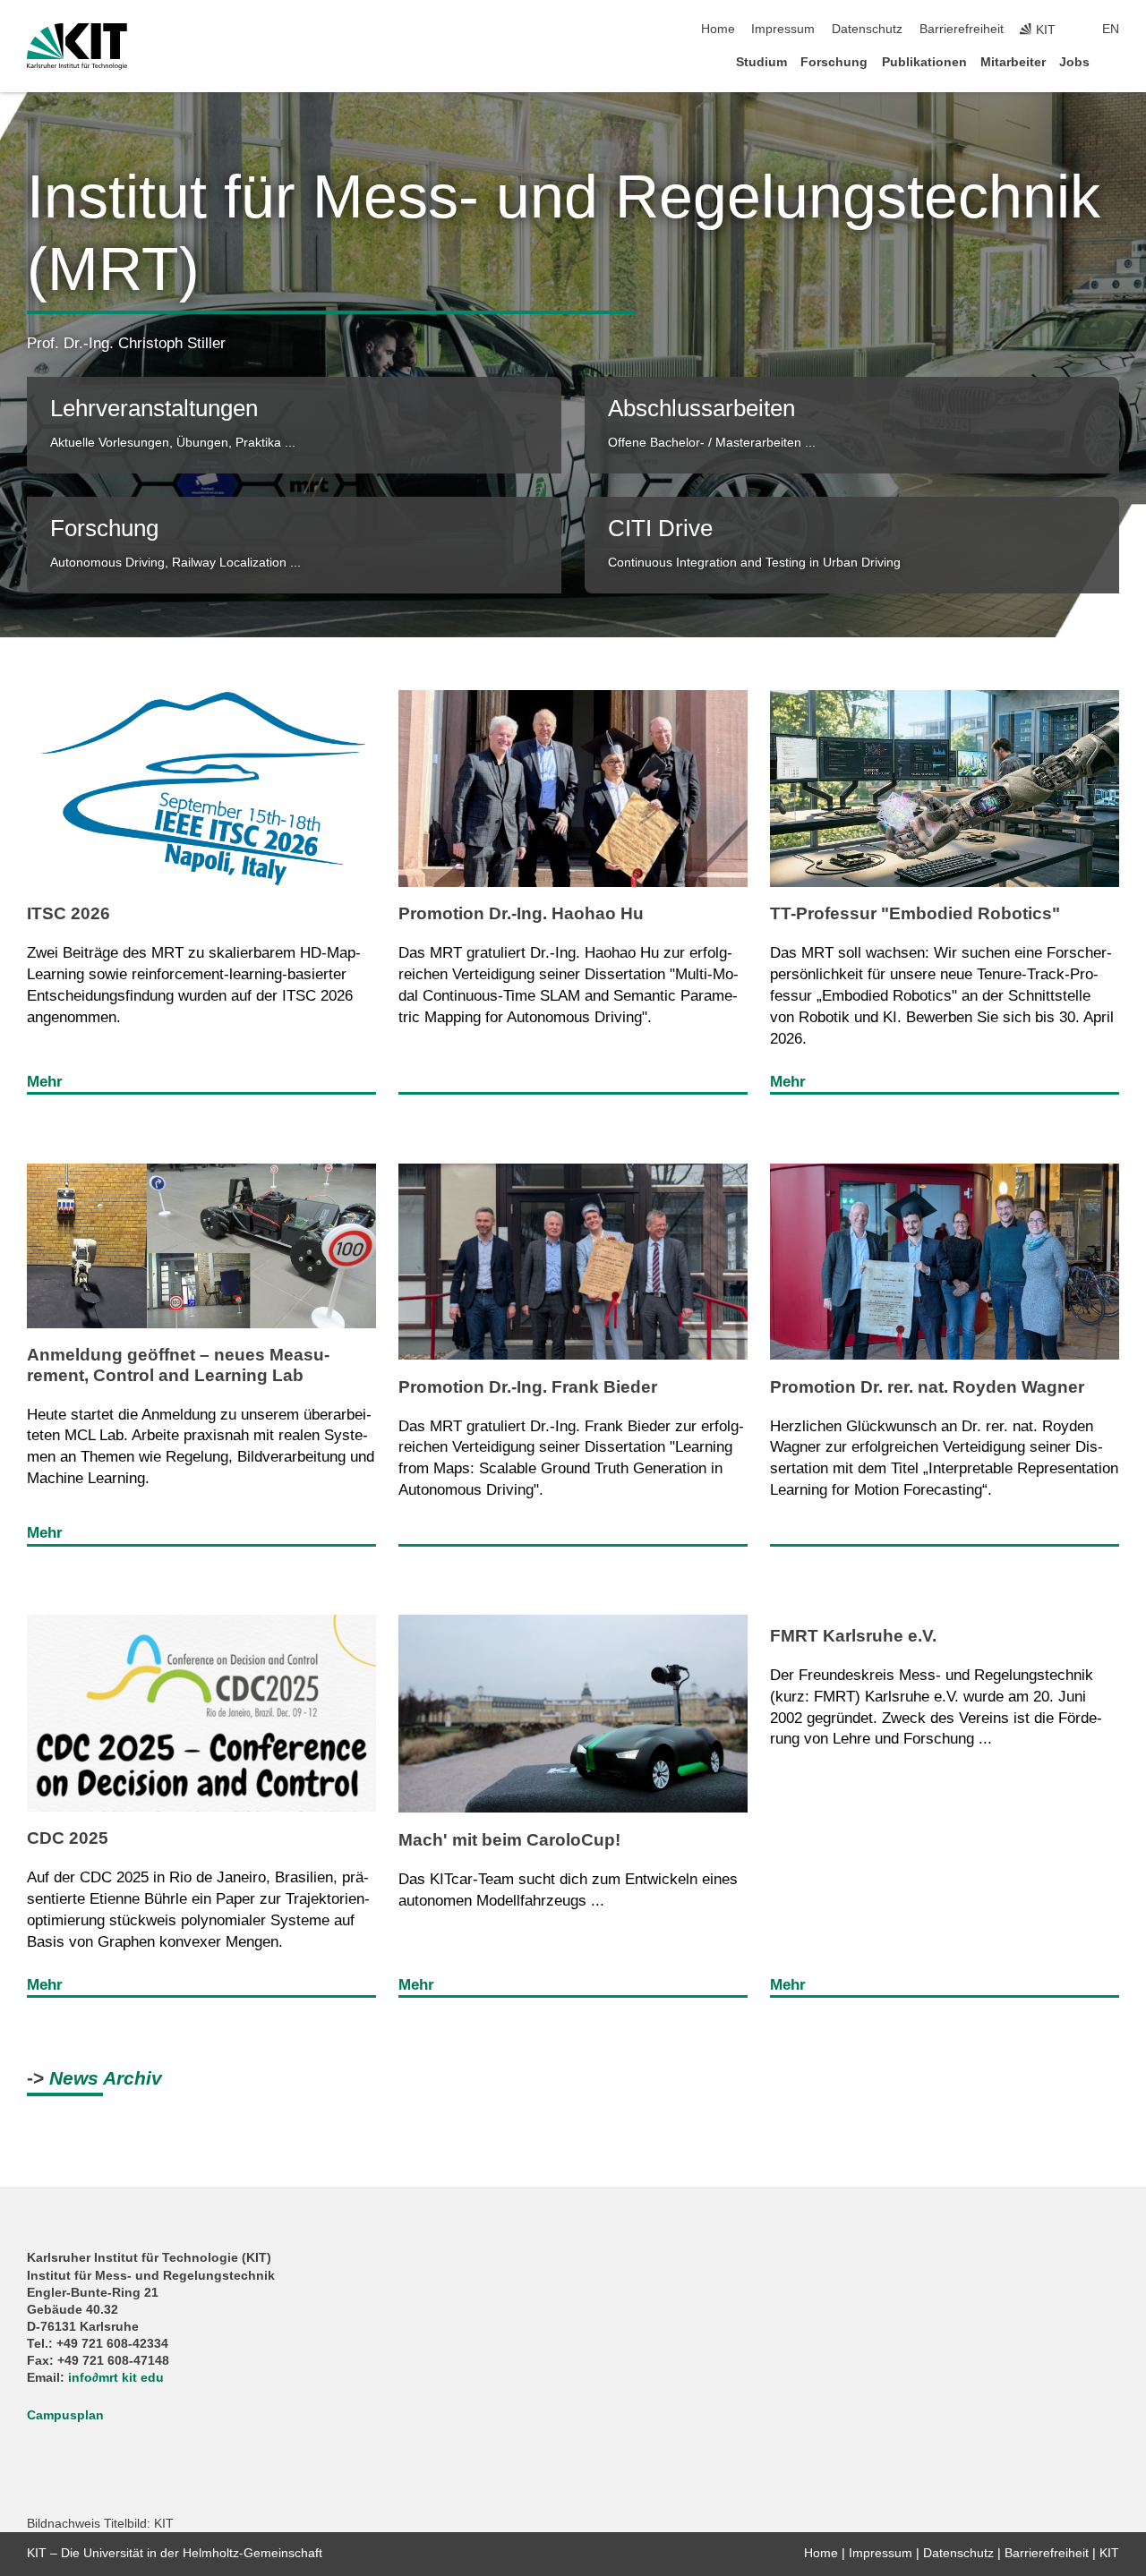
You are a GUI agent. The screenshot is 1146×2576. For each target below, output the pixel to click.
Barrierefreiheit (962, 29)
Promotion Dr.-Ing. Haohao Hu (521, 913)
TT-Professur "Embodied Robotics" (915, 913)
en (1111, 29)
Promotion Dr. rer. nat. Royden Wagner (927, 1387)
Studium (761, 62)
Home (718, 29)
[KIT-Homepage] (77, 47)
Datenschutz (867, 29)
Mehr (45, 1082)
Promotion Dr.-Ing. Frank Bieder (528, 1387)
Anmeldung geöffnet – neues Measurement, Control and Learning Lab (178, 1365)
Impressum (783, 29)
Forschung (834, 62)
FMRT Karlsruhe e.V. (853, 1636)
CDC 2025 (68, 1838)
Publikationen (924, 62)
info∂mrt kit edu (116, 2378)
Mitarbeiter (1013, 62)
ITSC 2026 (68, 913)
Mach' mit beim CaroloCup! (509, 1840)
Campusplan (65, 2415)
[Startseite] (1114, 61)
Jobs (1074, 62)
